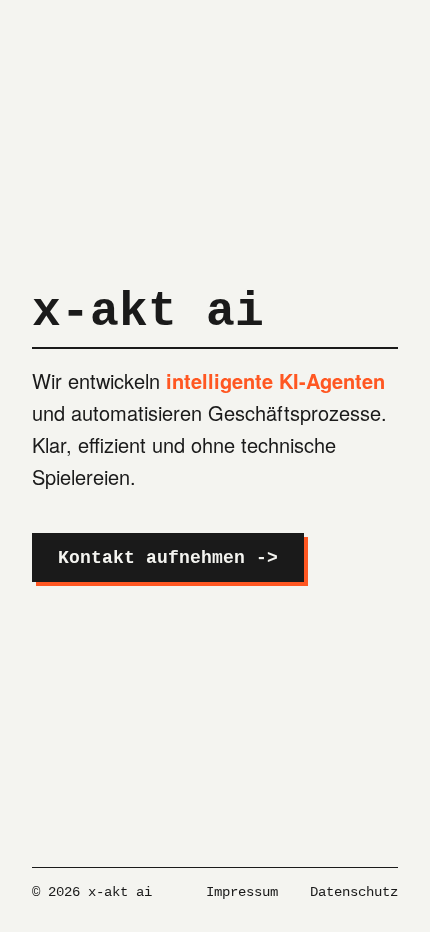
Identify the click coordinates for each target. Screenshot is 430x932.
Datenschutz (354, 892)
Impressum (242, 892)
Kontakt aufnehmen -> (168, 558)
